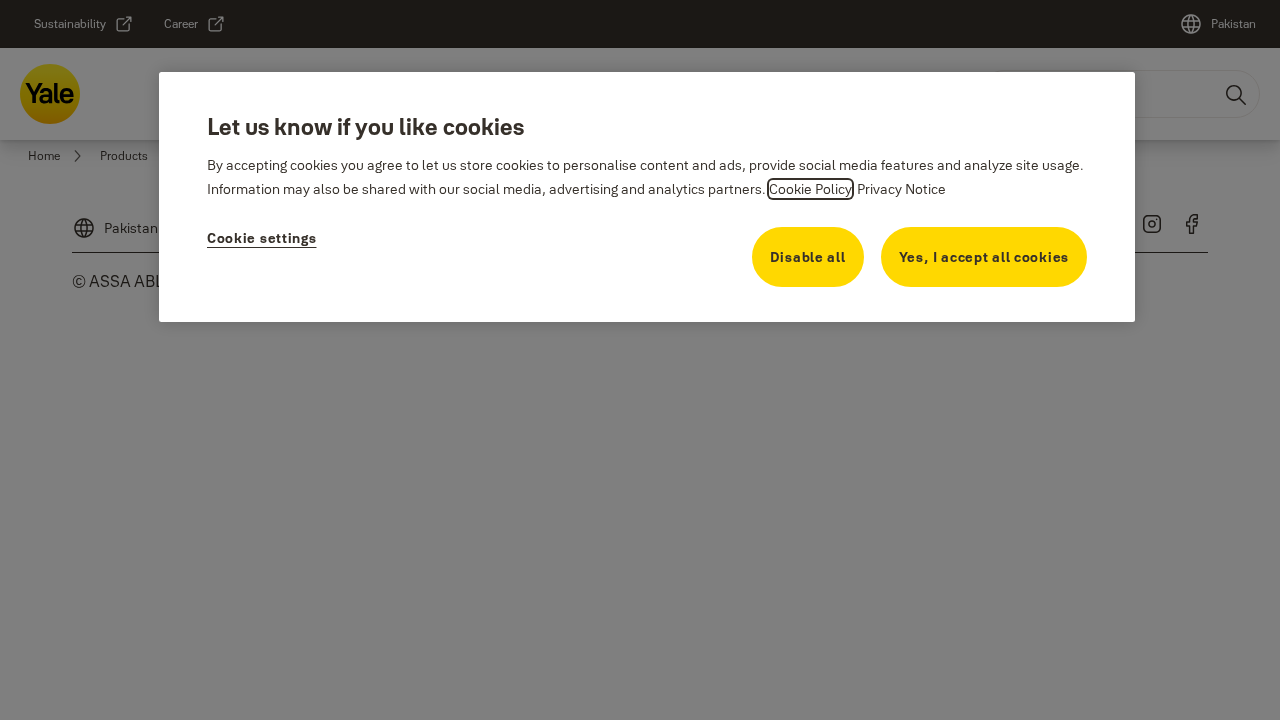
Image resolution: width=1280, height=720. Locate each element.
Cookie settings (262, 238)
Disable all (808, 257)
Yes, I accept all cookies (984, 257)
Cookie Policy (810, 189)
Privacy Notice (901, 189)
